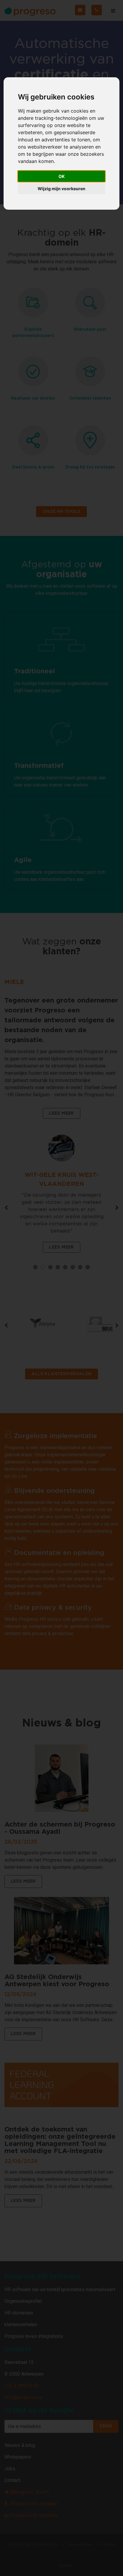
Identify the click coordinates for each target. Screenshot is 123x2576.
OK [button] (62, 176)
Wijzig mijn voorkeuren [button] (61, 189)
